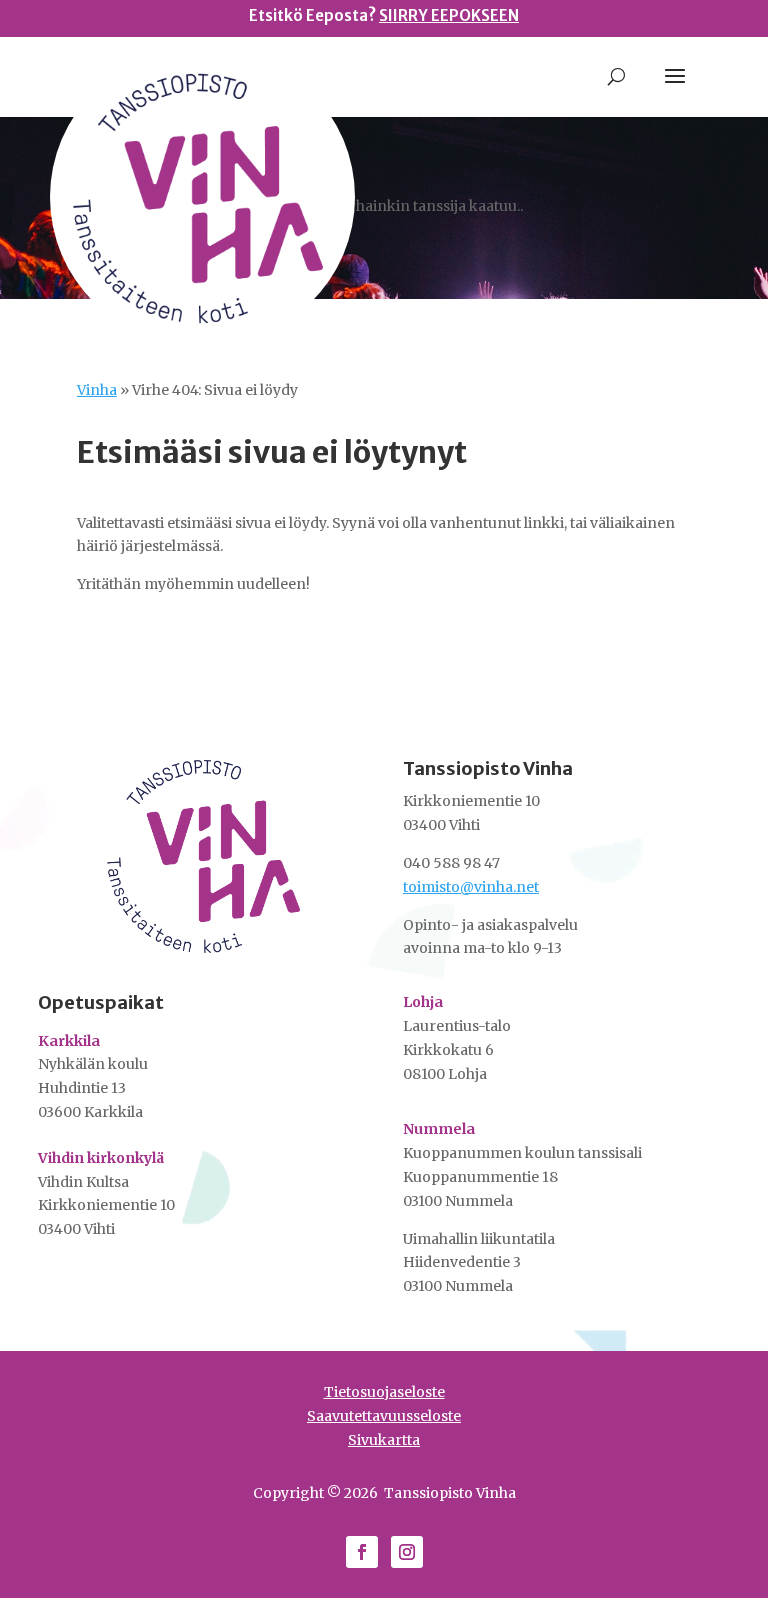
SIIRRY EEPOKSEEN (449, 15)
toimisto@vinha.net (471, 887)
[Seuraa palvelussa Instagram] (407, 1552)
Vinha (97, 390)
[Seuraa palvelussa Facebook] (362, 1552)
